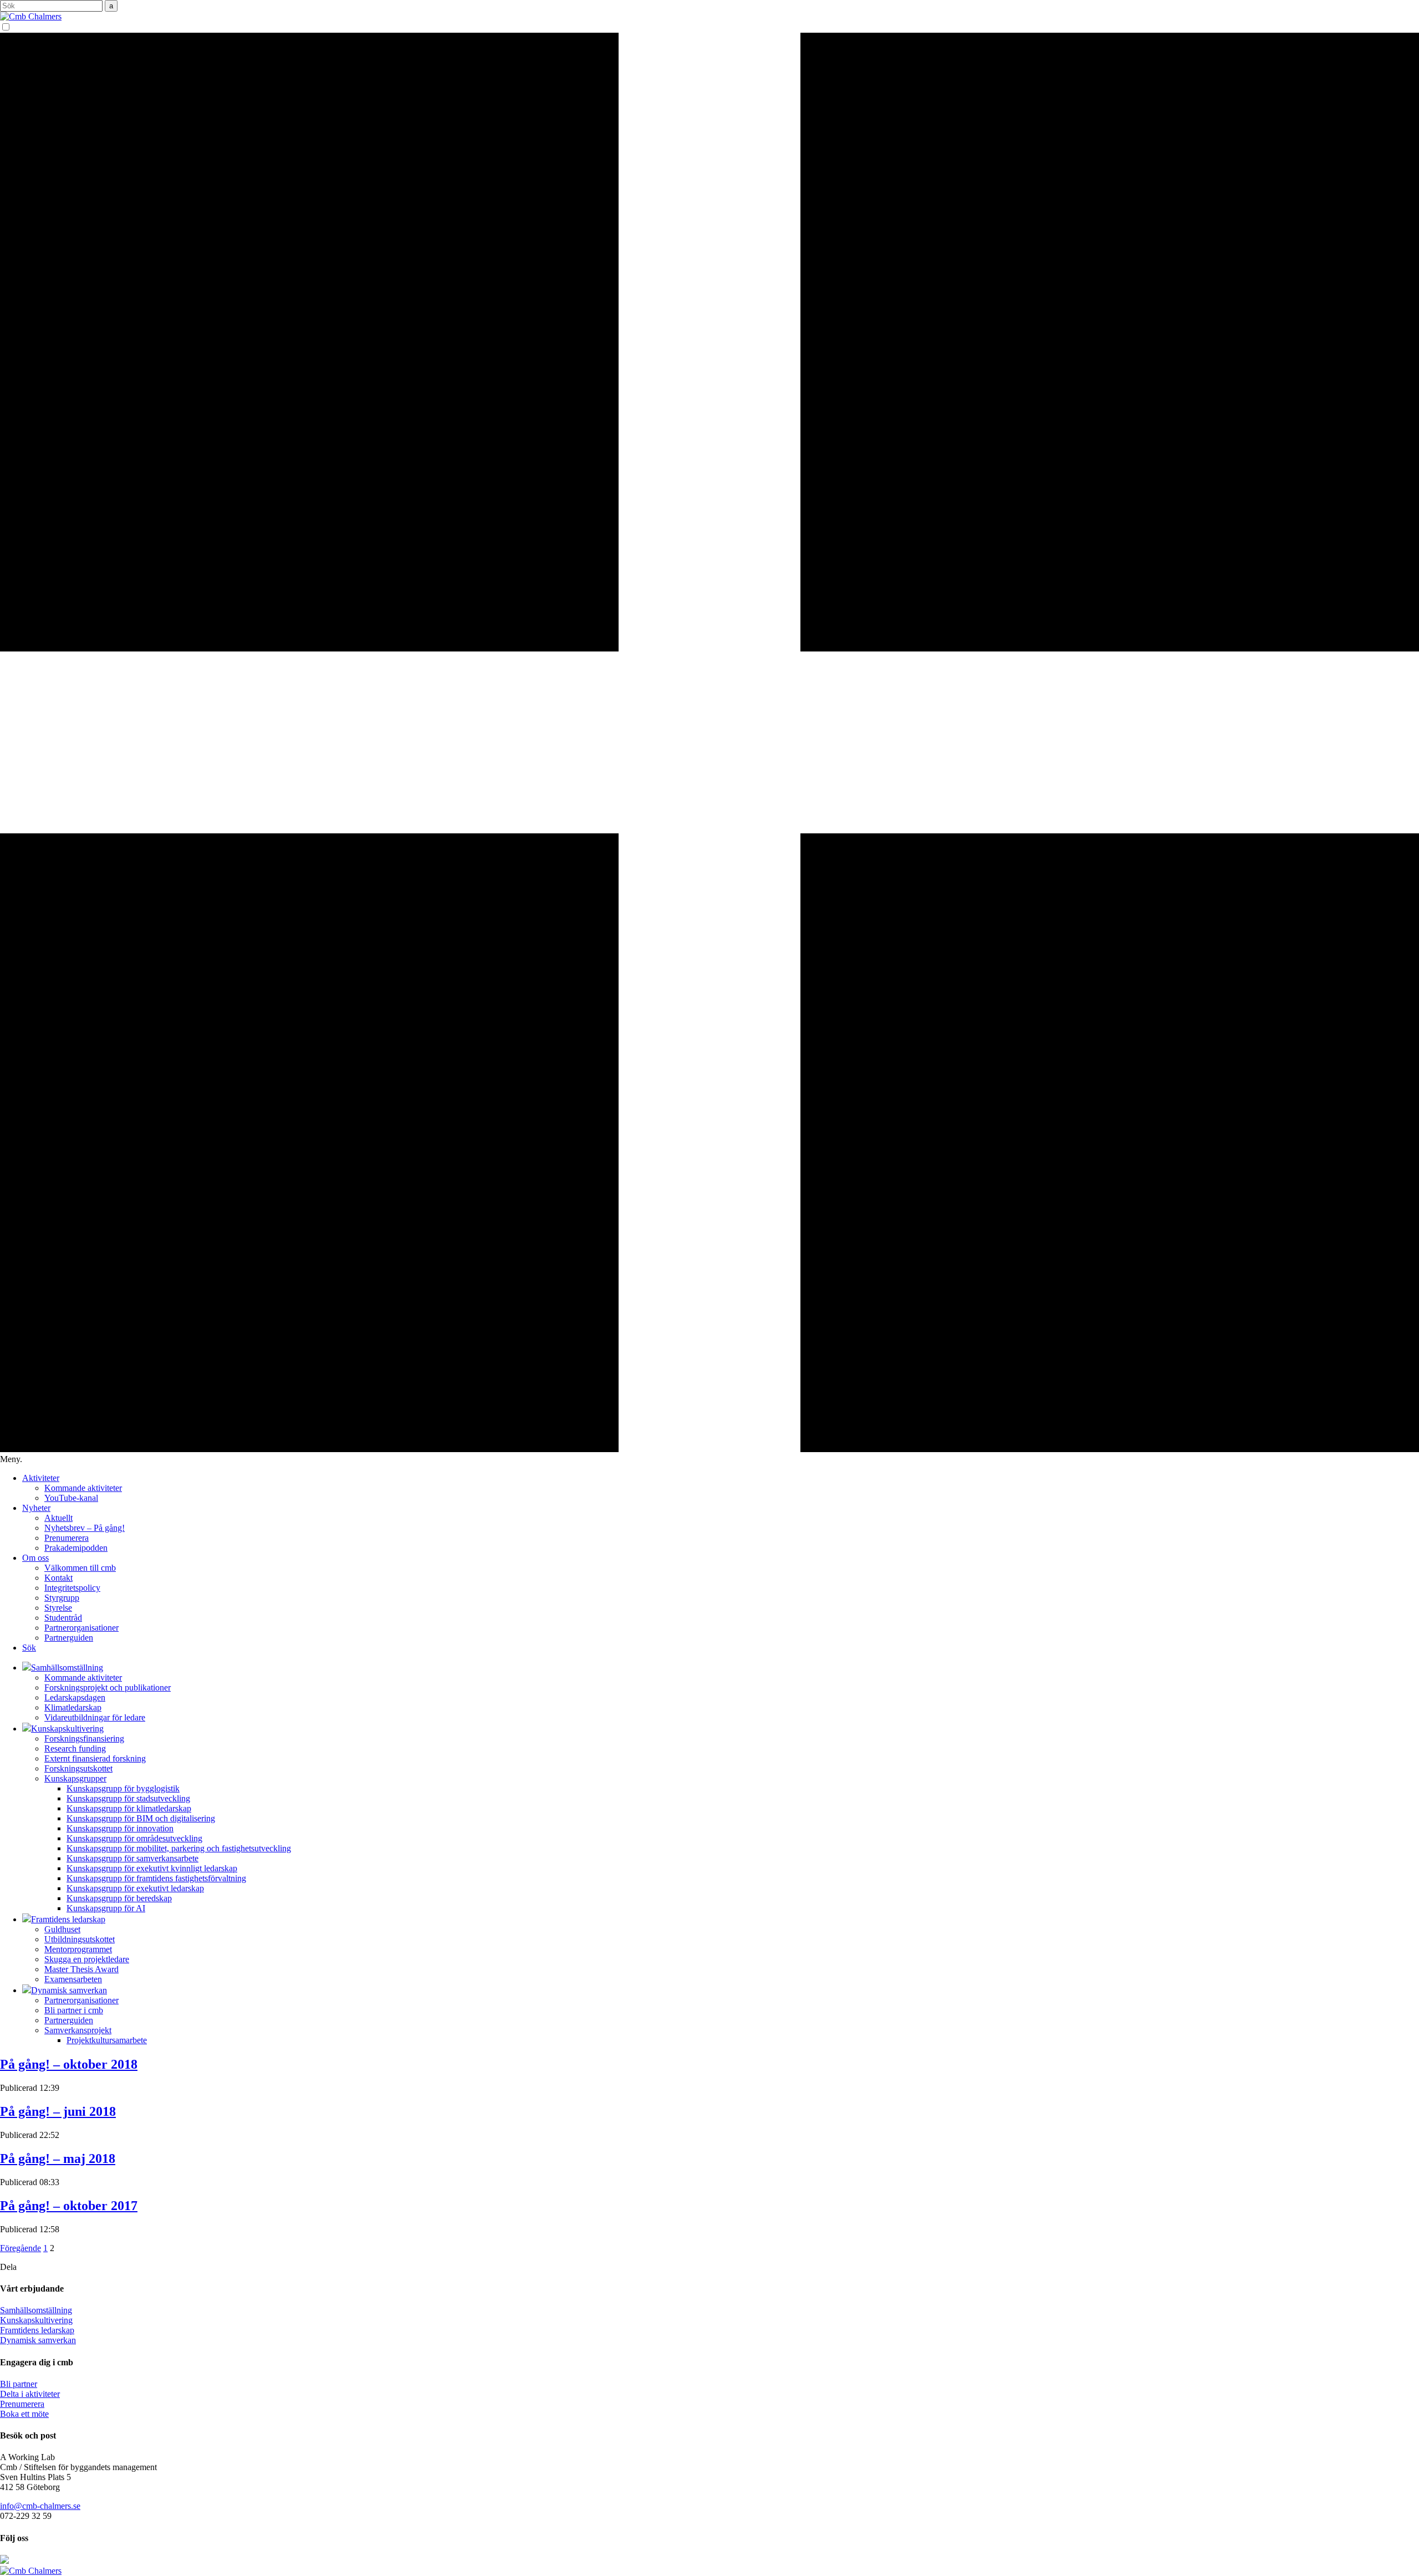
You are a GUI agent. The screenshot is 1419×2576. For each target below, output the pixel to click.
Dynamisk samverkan (38, 2340)
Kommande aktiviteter (83, 1488)
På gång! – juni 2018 (58, 2111)
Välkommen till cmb (80, 1568)
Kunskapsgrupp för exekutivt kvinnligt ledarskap (152, 1868)
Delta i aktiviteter (30, 2394)
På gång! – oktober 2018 (69, 2064)
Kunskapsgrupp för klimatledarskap (129, 1808)
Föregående (21, 2248)
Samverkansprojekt (78, 2030)
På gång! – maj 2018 (58, 2158)
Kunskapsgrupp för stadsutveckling (128, 1798)
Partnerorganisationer (81, 1628)
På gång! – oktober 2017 (69, 2206)
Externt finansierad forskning (95, 1758)
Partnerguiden (69, 1638)
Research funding (75, 1748)
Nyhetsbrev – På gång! (85, 1528)
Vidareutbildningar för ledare (95, 1717)
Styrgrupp (62, 1598)
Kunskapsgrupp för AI (106, 1908)
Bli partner (19, 2384)
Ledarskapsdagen (75, 1697)
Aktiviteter (41, 1478)
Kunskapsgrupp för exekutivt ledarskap (135, 1888)
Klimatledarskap (73, 1707)
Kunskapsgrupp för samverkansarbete (132, 1858)
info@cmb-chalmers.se (40, 2506)
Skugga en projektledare (87, 1959)
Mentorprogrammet (78, 1949)
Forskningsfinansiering (84, 1738)
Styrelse (58, 1608)
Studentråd (63, 1618)
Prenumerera (67, 1538)
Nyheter (36, 1508)
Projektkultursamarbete (107, 2040)
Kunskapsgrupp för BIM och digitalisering (141, 1818)
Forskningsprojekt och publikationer (108, 1687)
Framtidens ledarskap (37, 2330)
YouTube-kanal (71, 1498)
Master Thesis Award (81, 1969)
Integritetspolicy (72, 1588)
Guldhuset (62, 1929)
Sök (29, 1648)
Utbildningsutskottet (80, 1939)
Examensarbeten (73, 1979)
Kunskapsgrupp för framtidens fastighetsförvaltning (156, 1878)
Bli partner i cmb (74, 2010)
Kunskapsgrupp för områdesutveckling (134, 1838)
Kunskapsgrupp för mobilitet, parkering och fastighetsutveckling (179, 1848)
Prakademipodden (76, 1548)
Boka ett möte (24, 2414)
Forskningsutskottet (78, 1768)
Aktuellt (58, 1518)
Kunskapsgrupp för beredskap (119, 1898)
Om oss (35, 1558)
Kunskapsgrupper (75, 1778)
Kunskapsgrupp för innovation (120, 1828)
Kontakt (58, 1578)
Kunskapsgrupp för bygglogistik (123, 1788)
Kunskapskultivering (36, 2320)
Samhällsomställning (36, 2310)
